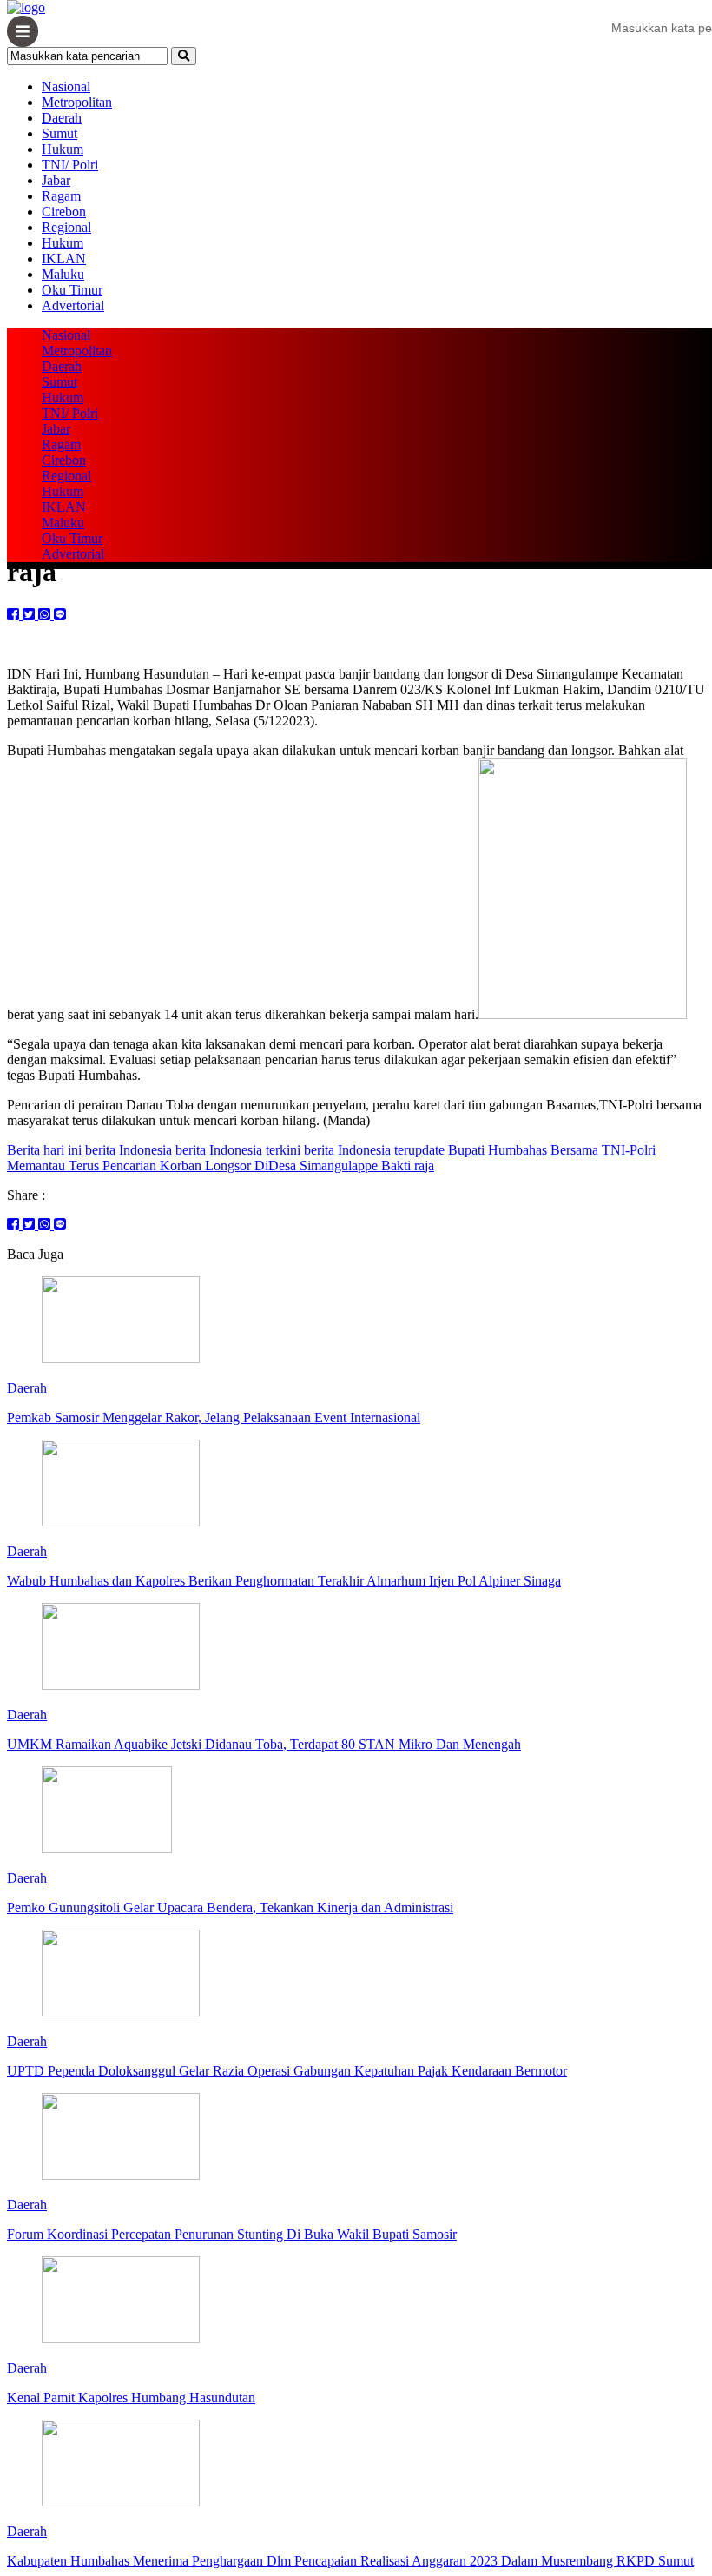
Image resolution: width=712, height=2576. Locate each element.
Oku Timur (72, 290)
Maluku (63, 274)
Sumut (59, 133)
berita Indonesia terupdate (374, 1150)
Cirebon (64, 212)
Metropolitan (77, 102)
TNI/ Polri (70, 165)
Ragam (61, 196)
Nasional (66, 86)
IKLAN (64, 258)
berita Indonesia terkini (238, 1150)
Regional (66, 227)
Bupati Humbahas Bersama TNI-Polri (552, 1150)
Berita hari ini (44, 1150)
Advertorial (73, 305)
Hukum (63, 149)
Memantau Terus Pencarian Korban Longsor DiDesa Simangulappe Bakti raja (221, 1165)
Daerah (62, 118)
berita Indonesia (129, 1150)
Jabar (56, 180)
